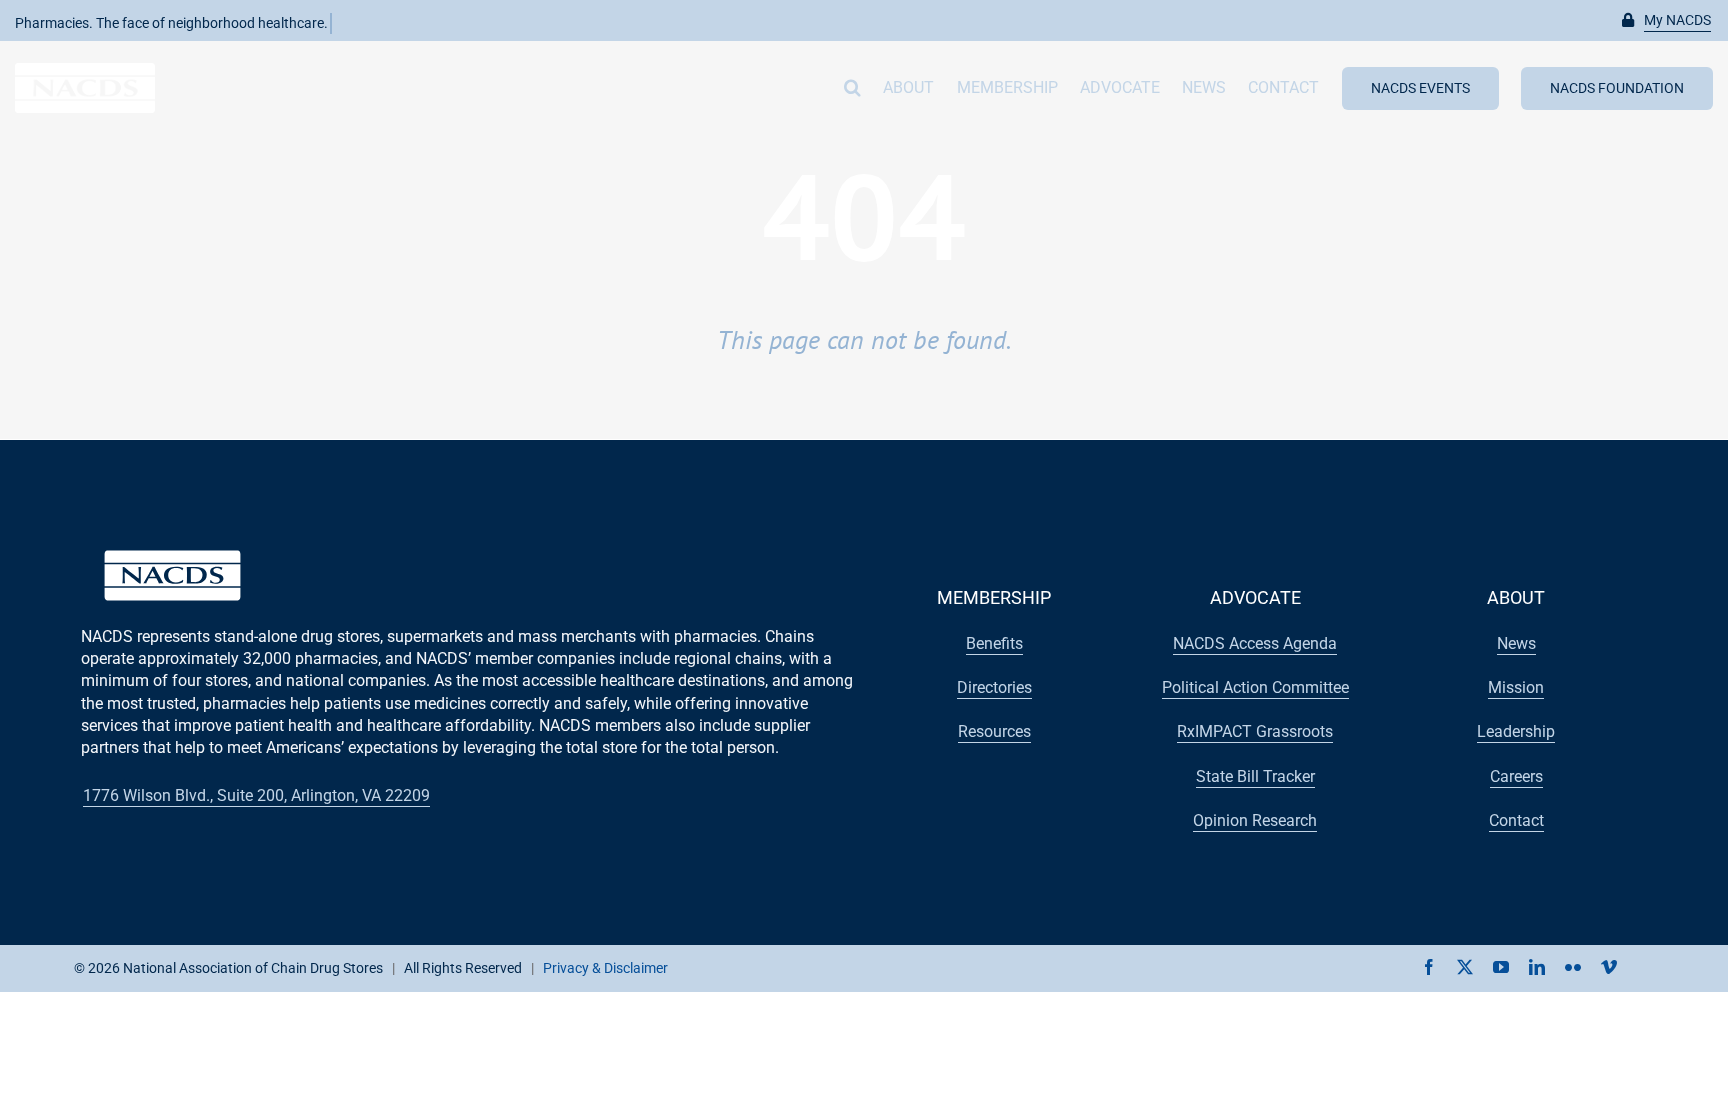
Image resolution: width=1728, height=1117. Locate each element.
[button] (1666, 20)
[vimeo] (1609, 967)
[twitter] (1465, 967)
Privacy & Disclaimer (605, 968)
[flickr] (1573, 967)
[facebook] (1429, 967)
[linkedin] (1537, 967)
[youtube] (1501, 967)
